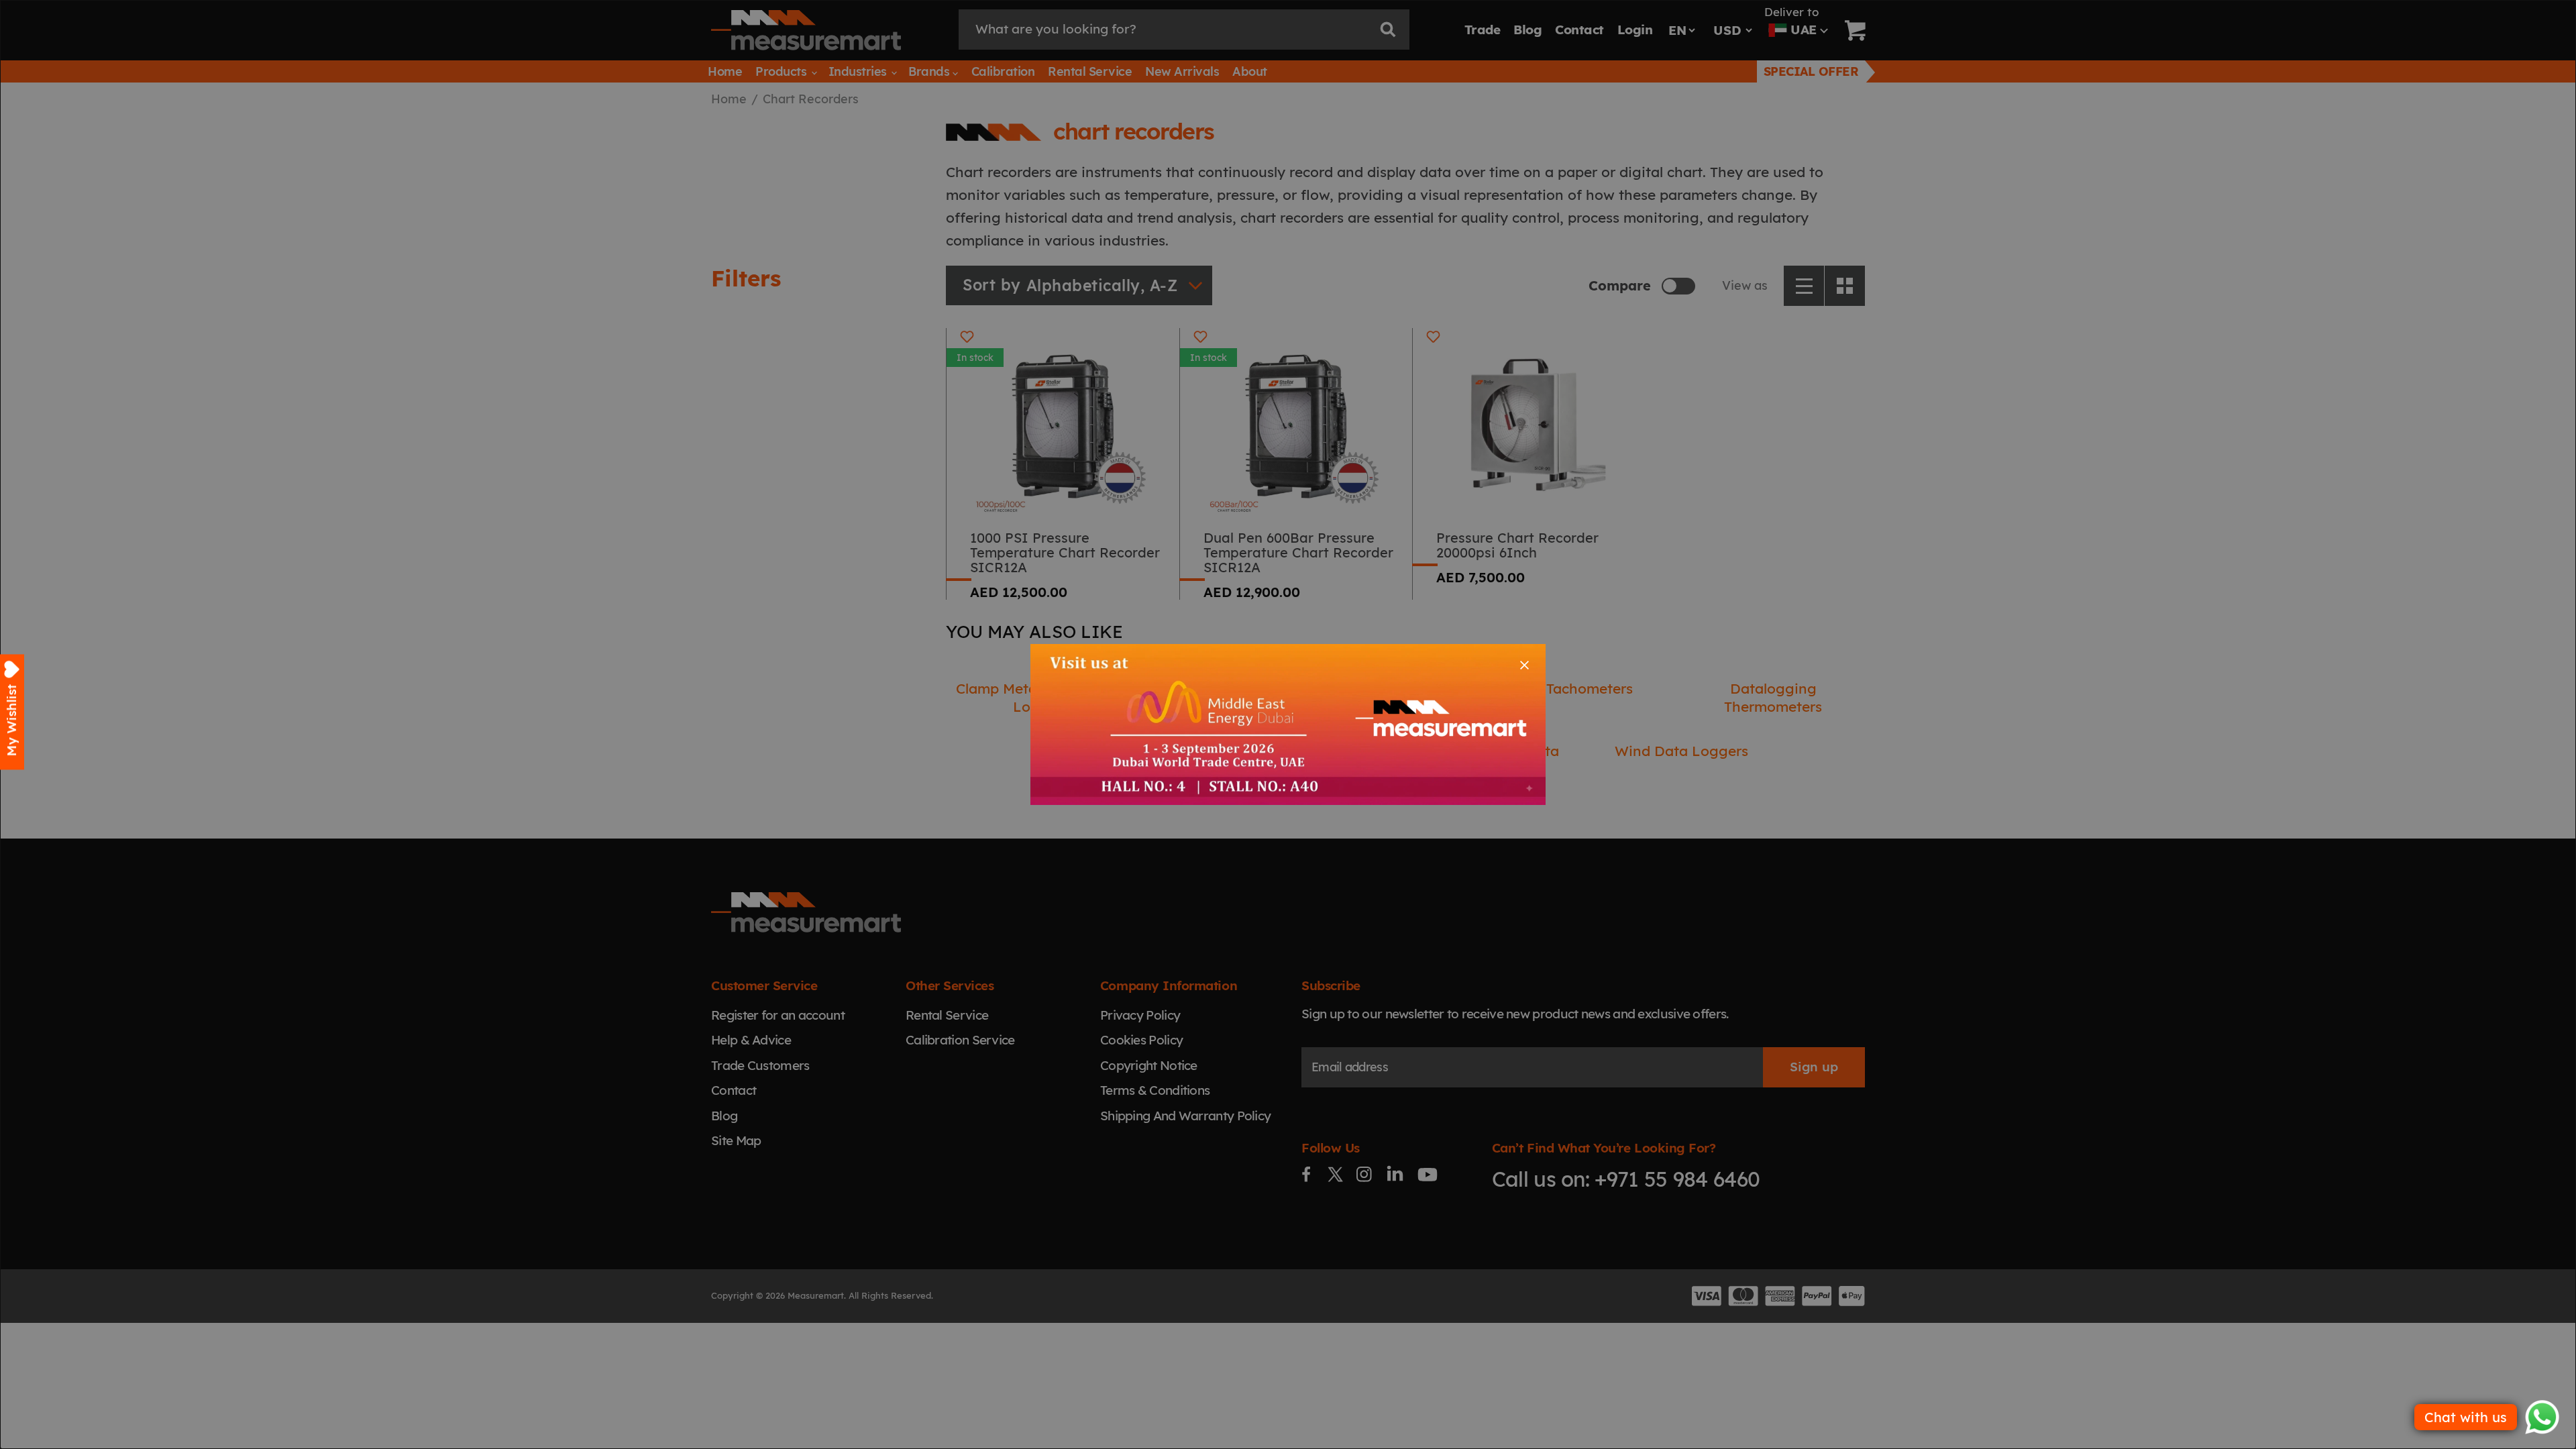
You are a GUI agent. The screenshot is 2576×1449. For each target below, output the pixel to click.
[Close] (1524, 665)
